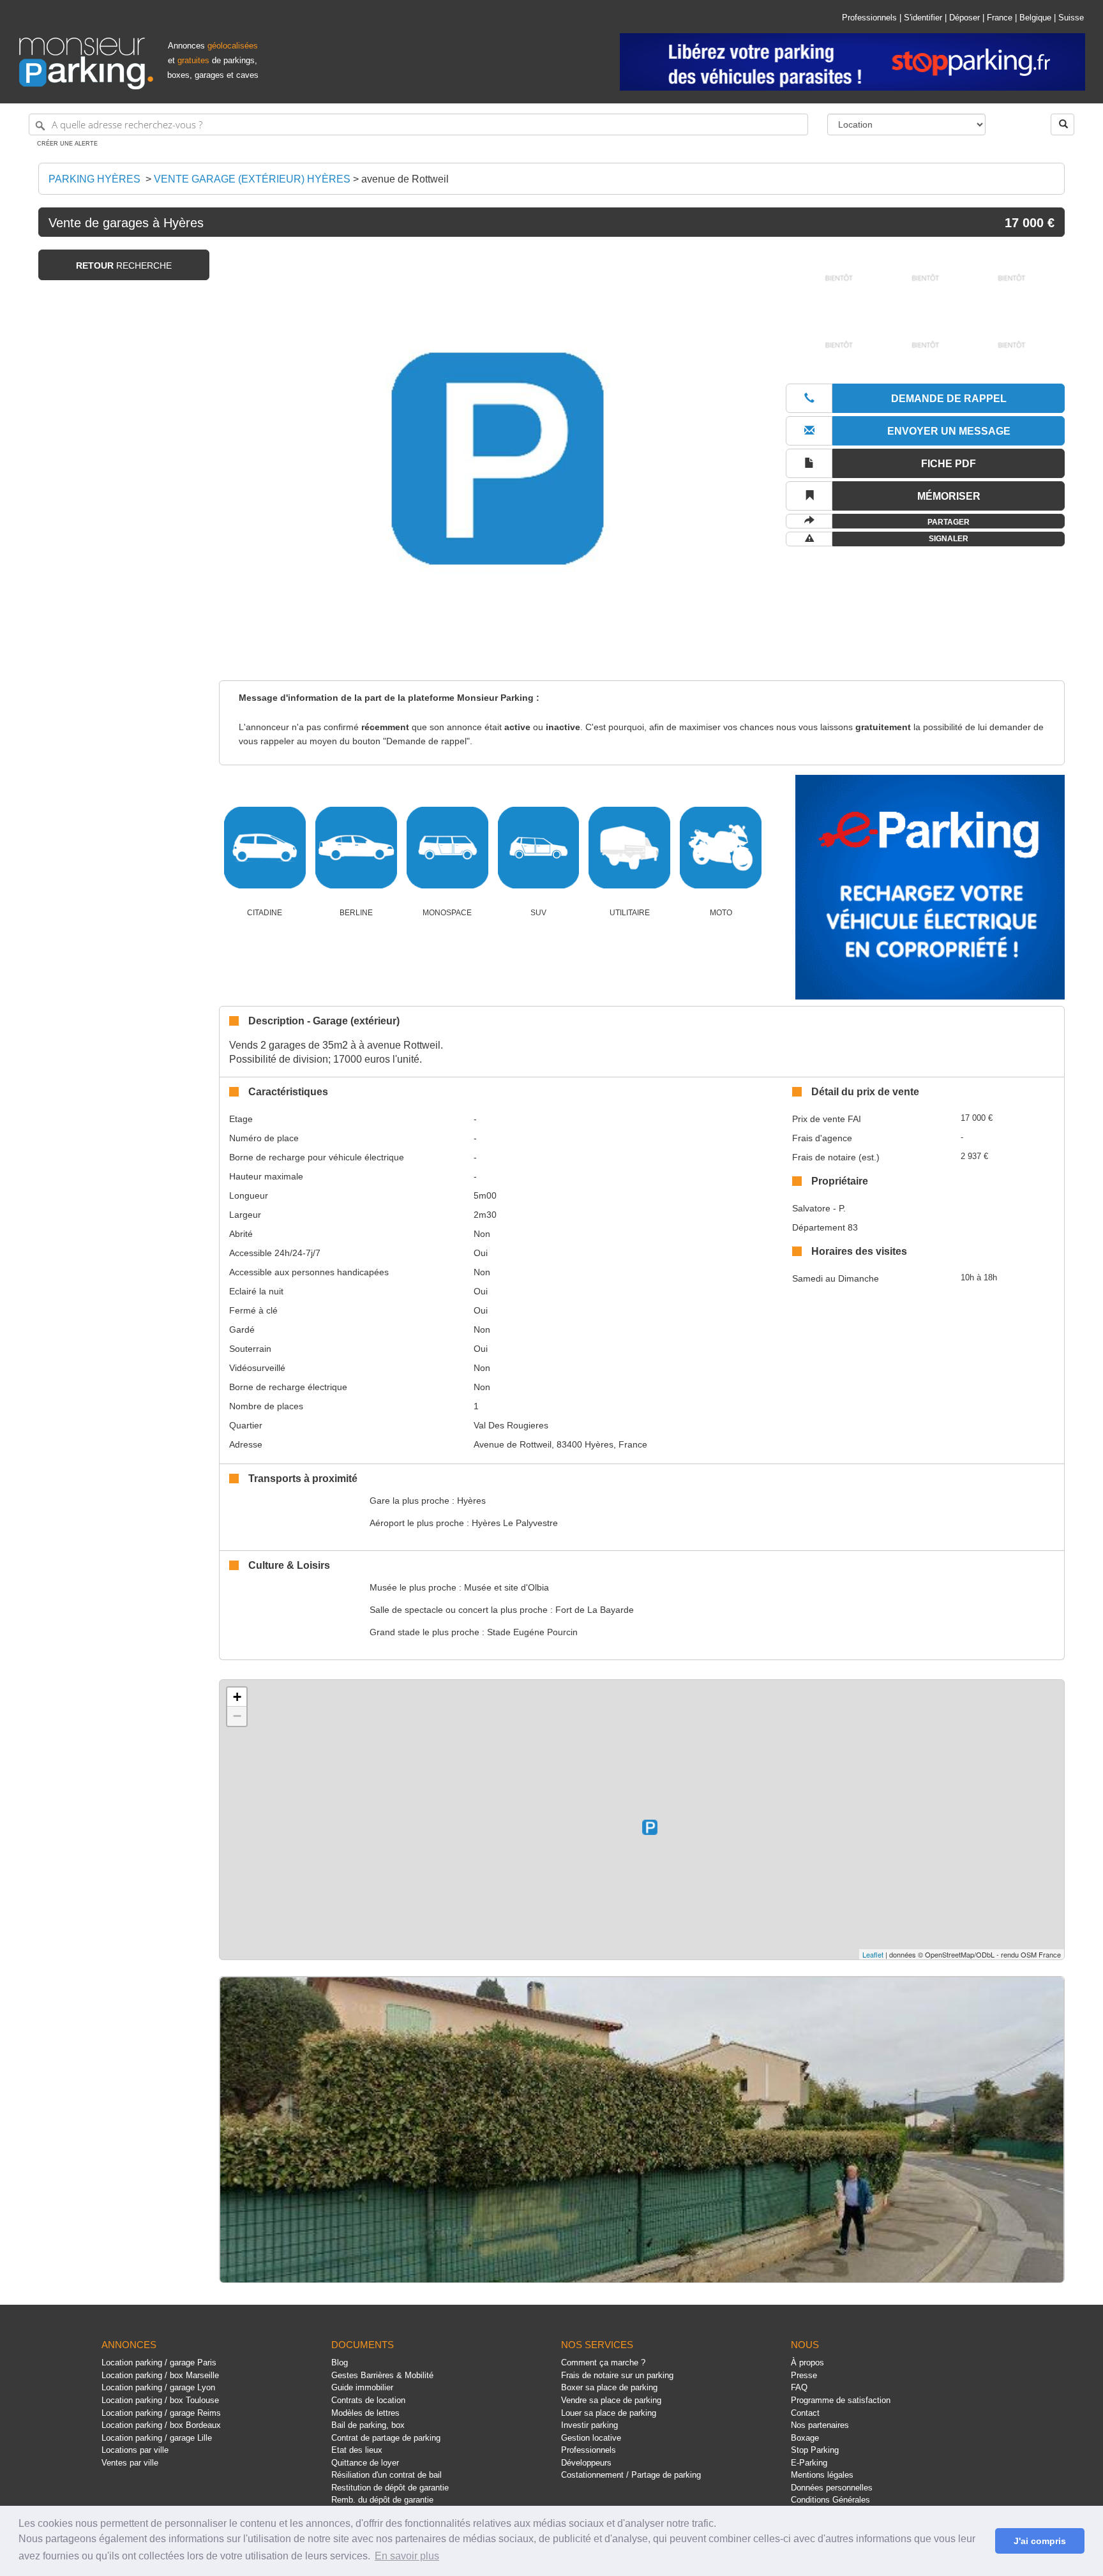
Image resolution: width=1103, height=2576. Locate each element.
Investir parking (589, 2425)
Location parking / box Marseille (160, 2375)
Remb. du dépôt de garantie (382, 2500)
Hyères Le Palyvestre (515, 1523)
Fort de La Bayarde (595, 1610)
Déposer (964, 18)
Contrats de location (368, 2400)
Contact (805, 2413)
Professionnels (869, 18)
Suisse (1071, 18)
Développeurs (586, 2463)
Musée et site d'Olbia (506, 1587)
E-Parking (809, 2463)
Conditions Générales (830, 2500)
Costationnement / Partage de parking (631, 2475)
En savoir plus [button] (407, 2556)
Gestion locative (591, 2438)
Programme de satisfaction (841, 2400)
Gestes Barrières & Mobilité (382, 2375)
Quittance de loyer (365, 2463)
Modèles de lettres (365, 2413)
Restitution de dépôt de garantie (390, 2488)
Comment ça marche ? (603, 2363)
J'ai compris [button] (1040, 2541)
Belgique (1035, 18)
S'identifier (923, 18)
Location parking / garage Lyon (158, 2387)
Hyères (471, 1501)
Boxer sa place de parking (609, 2387)
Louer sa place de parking (609, 2413)
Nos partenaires (820, 2425)
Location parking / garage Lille (157, 2438)
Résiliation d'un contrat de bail (386, 2475)
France (1000, 18)
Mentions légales (822, 2475)
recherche (124, 266)
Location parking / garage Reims (161, 2413)
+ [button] (237, 1697)
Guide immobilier (362, 2387)
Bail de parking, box (368, 2425)
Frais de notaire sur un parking (617, 2375)
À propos (807, 2363)
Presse (804, 2375)
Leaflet (873, 1954)
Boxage (805, 2438)
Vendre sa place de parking (611, 2400)
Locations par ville (135, 2450)
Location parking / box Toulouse (160, 2400)
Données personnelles (832, 2488)
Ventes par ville (130, 2463)
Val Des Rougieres (511, 1425)
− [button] (237, 1716)
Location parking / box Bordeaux (161, 2425)
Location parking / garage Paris (159, 2363)
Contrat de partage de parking (386, 2438)
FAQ (799, 2387)
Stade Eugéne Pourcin (532, 1632)
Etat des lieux (357, 2450)
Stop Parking (815, 2450)
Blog (340, 2363)
